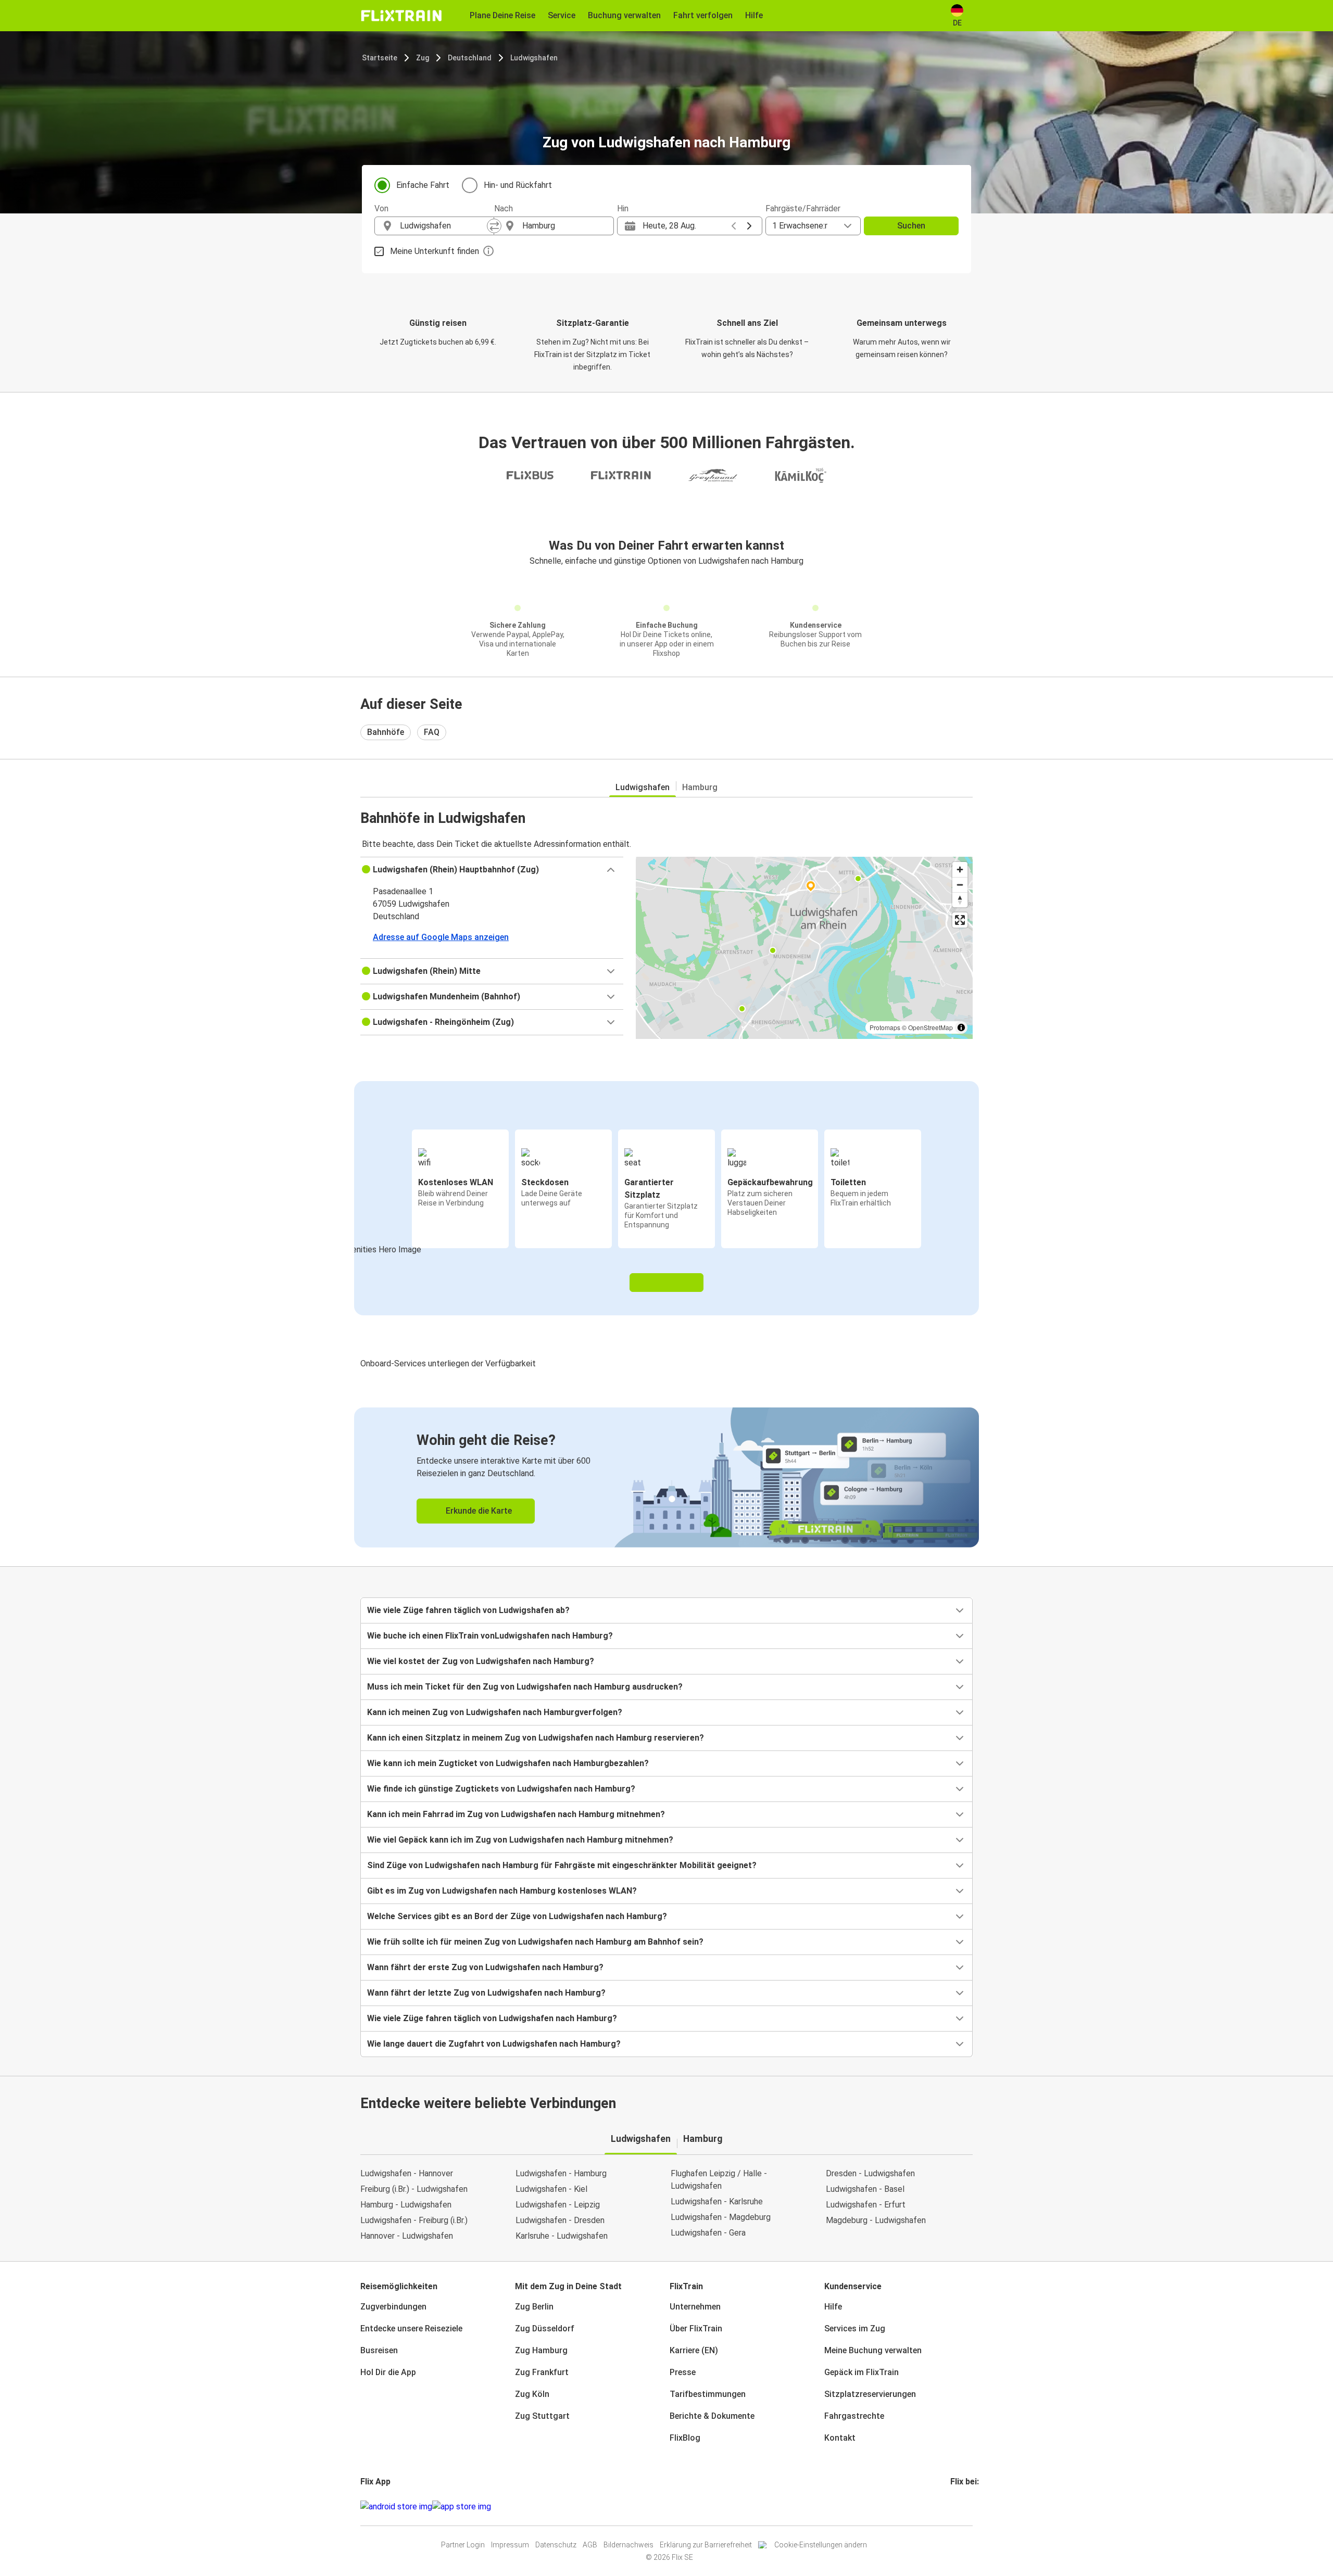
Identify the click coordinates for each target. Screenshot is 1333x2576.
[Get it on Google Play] (396, 2507)
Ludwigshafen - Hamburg (561, 2173)
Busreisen (379, 2350)
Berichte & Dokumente (712, 2416)
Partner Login (463, 2545)
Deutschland (470, 58)
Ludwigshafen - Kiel (551, 2189)
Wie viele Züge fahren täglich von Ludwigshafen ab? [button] (468, 1610)
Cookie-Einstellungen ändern (821, 2545)
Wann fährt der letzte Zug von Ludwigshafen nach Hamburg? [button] (486, 1993)
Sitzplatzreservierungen (870, 2394)
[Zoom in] (960, 870)
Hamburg (700, 787)
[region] (804, 948)
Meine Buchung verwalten (873, 2350)
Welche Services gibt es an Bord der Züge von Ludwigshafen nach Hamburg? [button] (517, 1916)
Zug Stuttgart (542, 2416)
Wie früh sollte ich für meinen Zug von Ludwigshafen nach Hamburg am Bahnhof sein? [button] (535, 1942)
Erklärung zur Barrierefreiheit (706, 2545)
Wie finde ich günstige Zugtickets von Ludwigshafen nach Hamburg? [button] (501, 1789)
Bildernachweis (628, 2545)
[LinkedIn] (961, 2507)
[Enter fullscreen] (960, 920)
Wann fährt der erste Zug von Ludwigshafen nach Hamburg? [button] (485, 1967)
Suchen (911, 226)
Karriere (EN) (694, 2350)
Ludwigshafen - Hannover (407, 2173)
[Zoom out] (960, 885)
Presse (683, 2372)
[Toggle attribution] (961, 1027)
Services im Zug (855, 2328)
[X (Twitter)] (964, 2507)
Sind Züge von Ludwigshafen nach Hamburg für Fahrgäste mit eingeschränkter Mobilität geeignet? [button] (562, 1865)
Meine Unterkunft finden (435, 251)
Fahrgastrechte (854, 2416)
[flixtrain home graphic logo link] (401, 16)
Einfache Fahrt (423, 185)
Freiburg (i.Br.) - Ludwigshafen (414, 2189)
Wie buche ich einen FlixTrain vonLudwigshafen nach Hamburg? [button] (490, 1636)
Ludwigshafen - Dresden (560, 2220)
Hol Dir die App (388, 2372)
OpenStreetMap (930, 1027)
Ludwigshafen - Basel (865, 2189)
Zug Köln (532, 2394)
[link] (666, 1477)
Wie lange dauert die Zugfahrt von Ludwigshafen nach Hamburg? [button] (494, 2044)
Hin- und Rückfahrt (518, 185)
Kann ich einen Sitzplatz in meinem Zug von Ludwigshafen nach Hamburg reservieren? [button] (536, 1738)
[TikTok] (967, 2507)
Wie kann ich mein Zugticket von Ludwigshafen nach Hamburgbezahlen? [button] (508, 1763)
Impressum (510, 2545)
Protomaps (885, 1027)
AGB (590, 2545)
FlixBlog (685, 2438)
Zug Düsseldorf (545, 2328)
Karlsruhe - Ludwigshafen (562, 2236)
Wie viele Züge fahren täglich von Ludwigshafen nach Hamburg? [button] (492, 2018)
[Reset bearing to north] (960, 900)
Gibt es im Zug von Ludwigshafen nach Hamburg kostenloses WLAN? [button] (502, 1891)
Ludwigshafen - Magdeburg (721, 2217)
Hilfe (833, 2307)
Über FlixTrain (696, 2328)
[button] (492, 870)
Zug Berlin (534, 2307)
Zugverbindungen (393, 2307)
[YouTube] (958, 2507)
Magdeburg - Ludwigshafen (876, 2220)
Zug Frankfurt (542, 2372)
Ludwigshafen (534, 58)
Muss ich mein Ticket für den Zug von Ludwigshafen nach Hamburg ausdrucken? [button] (525, 1687)
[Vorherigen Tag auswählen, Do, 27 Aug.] (734, 226)
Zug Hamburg (541, 2350)
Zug (423, 58)
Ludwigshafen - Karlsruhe (717, 2201)
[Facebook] (952, 2507)
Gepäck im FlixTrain (862, 2372)
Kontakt (840, 2438)
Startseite (380, 58)
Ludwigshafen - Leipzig (558, 2205)
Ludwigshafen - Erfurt (866, 2205)
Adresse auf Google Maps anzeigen (441, 937)
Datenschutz (556, 2545)
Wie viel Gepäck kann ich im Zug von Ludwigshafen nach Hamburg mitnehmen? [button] (520, 1840)
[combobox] (444, 226)
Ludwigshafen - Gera (708, 2233)
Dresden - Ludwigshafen (870, 2173)
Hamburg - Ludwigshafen (406, 2205)
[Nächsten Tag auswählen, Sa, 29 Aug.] (749, 226)
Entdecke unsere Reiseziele (411, 2328)
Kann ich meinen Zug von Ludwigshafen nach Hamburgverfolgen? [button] (495, 1712)
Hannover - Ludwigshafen (407, 2236)
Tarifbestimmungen (708, 2394)
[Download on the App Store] (462, 2507)
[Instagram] (955, 2507)
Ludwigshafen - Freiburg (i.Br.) (414, 2220)
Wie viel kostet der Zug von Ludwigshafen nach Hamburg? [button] (481, 1661)
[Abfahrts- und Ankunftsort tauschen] (494, 226)
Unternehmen (695, 2307)
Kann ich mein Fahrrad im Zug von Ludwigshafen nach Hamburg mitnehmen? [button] (516, 1814)
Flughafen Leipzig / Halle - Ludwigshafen (719, 2180)
